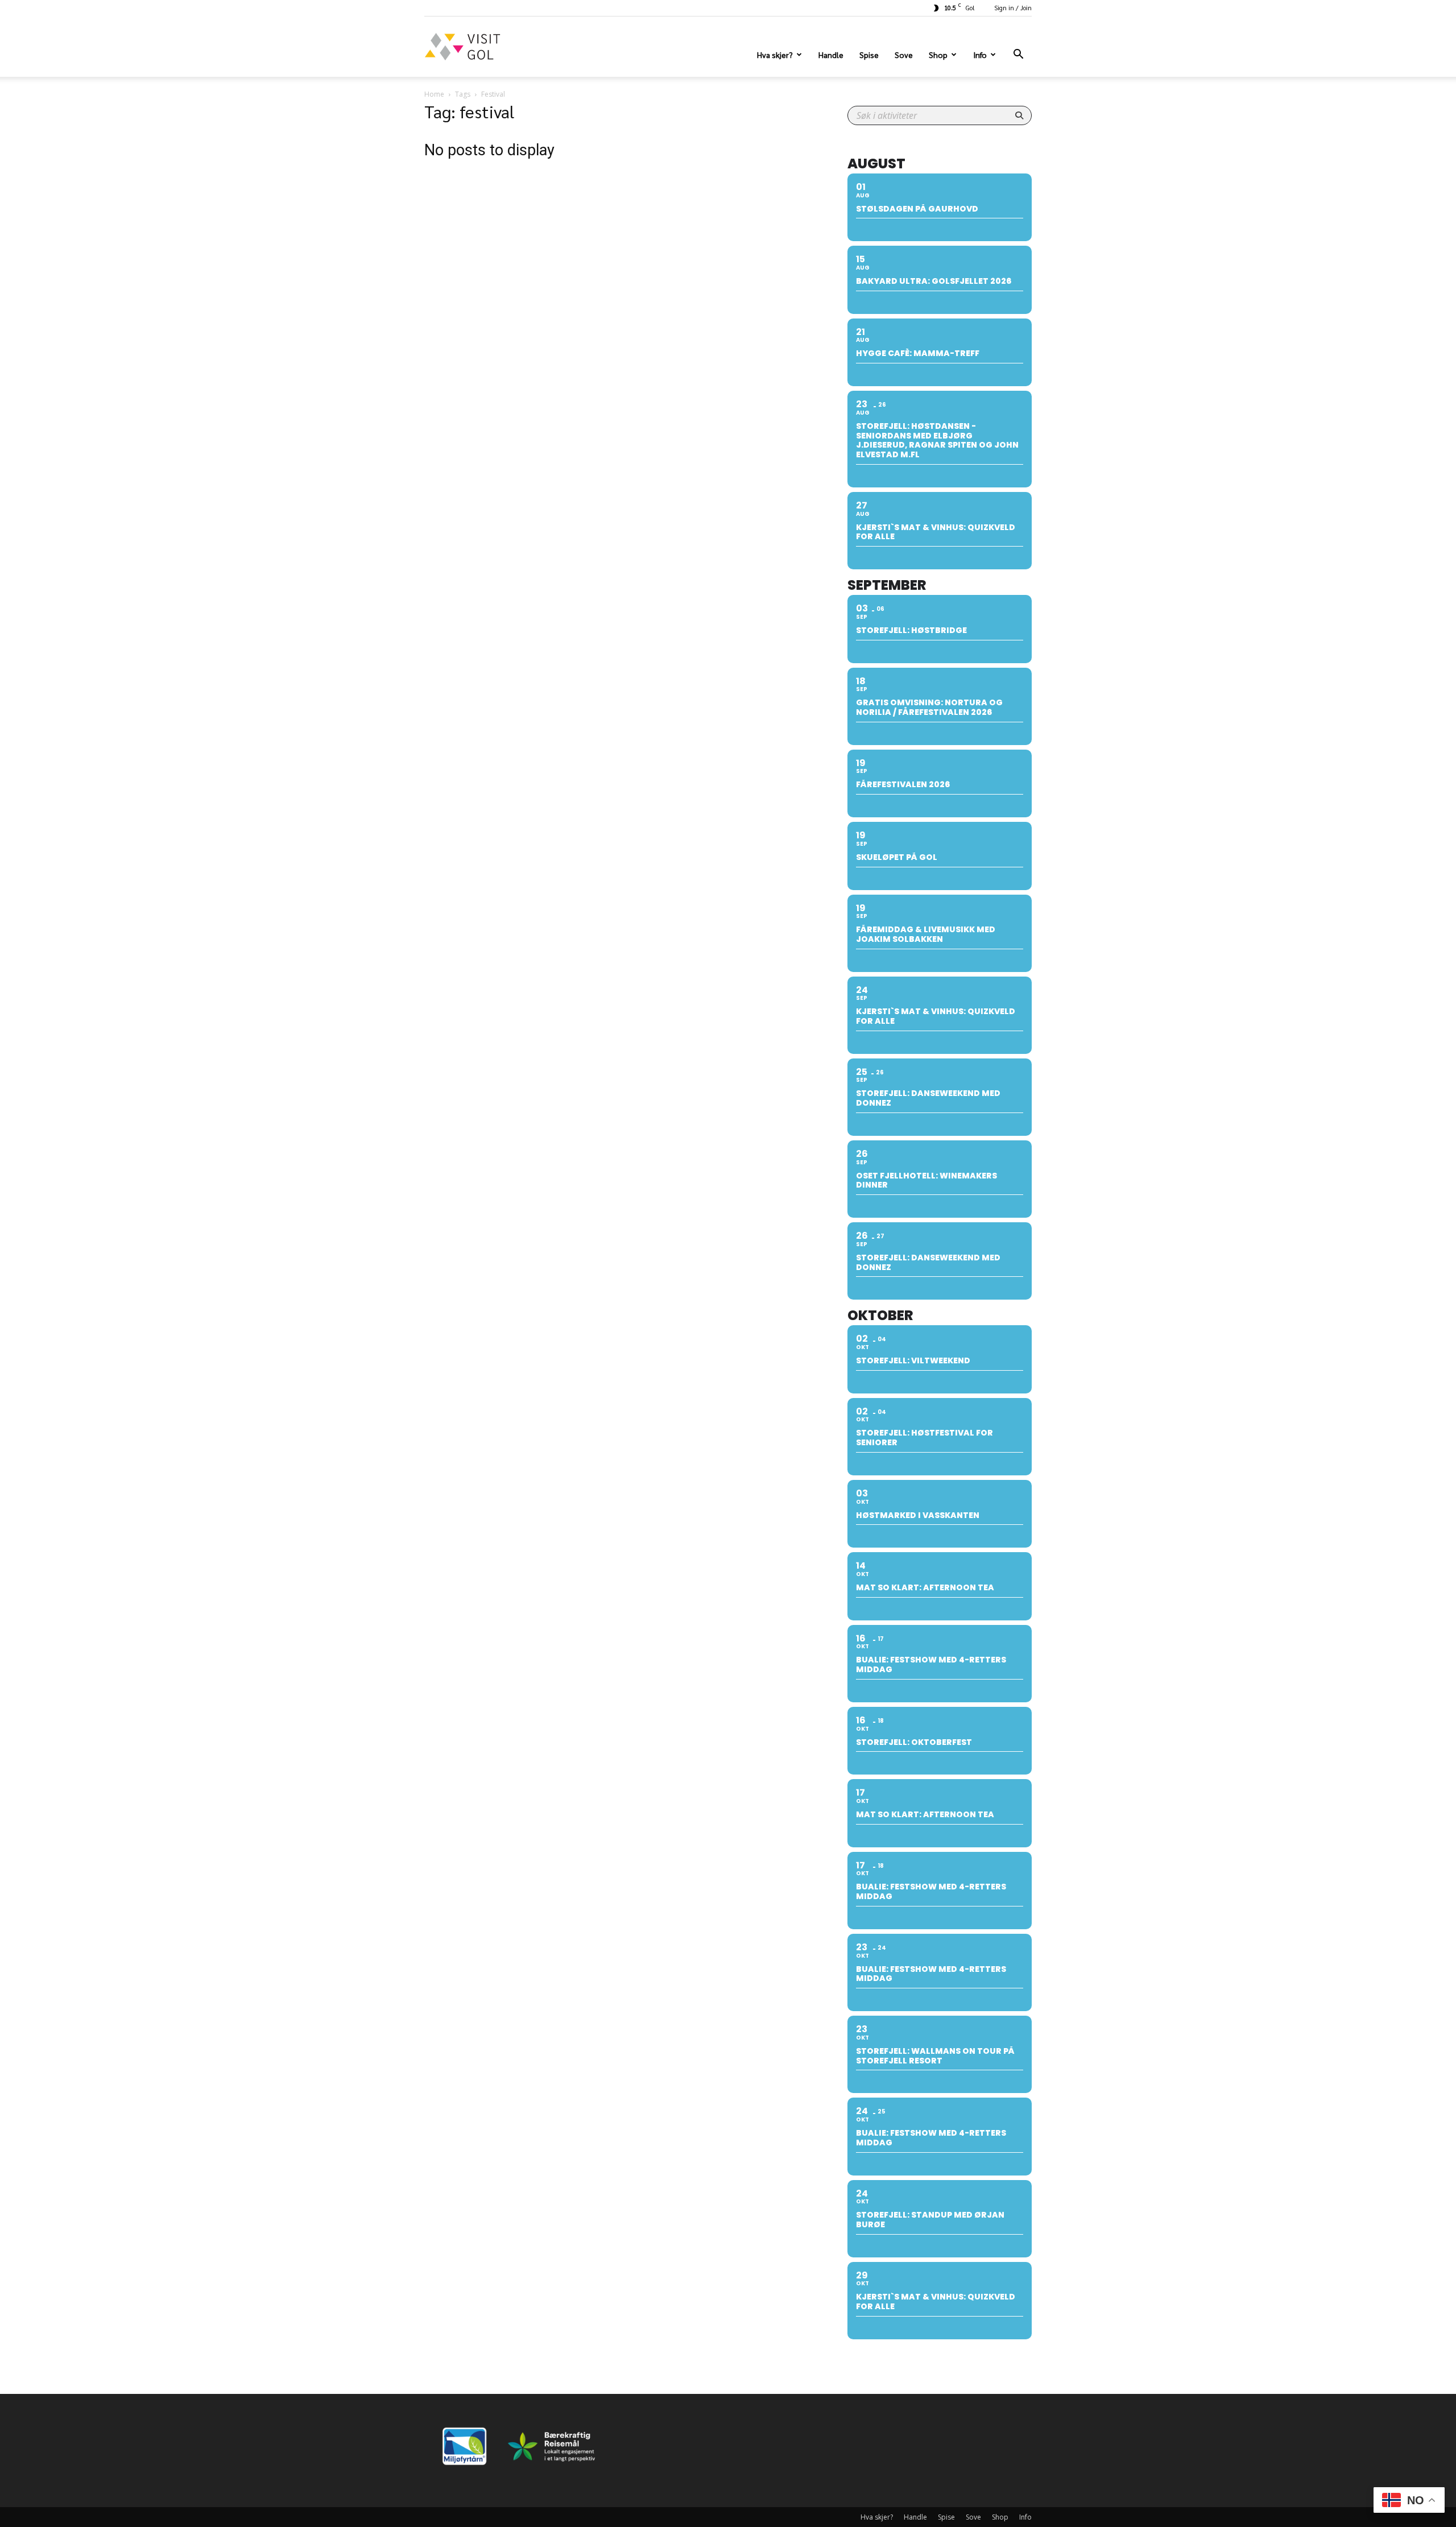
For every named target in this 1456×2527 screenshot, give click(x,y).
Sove (904, 55)
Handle (831, 55)
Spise (869, 55)
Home (434, 94)
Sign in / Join (1013, 8)
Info (980, 55)
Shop (938, 55)
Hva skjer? (775, 55)
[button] (1018, 55)
